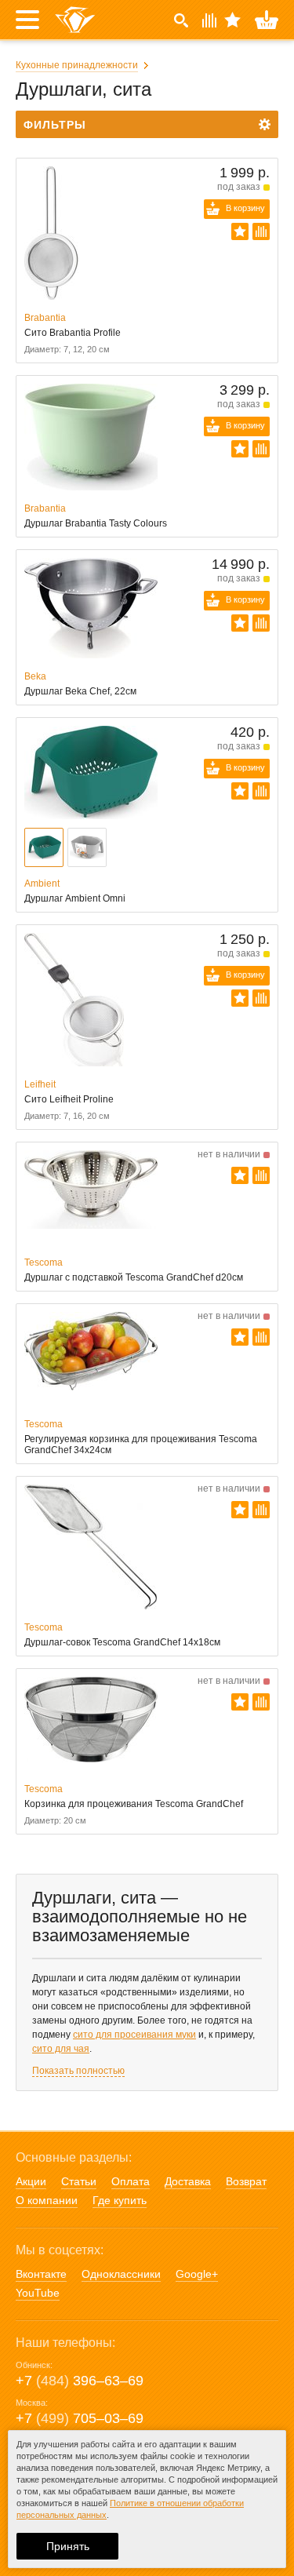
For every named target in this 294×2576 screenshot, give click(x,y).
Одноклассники (121, 2274)
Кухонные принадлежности (77, 65)
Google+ (197, 2274)
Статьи (79, 2181)
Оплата (131, 2181)
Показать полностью (78, 2071)
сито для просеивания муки (134, 2035)
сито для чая (61, 2049)
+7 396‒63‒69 (80, 2381)
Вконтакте (41, 2274)
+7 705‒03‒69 (80, 2418)
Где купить (120, 2200)
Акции (31, 2181)
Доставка (188, 2181)
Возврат (246, 2181)
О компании (47, 2200)
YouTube (38, 2293)
